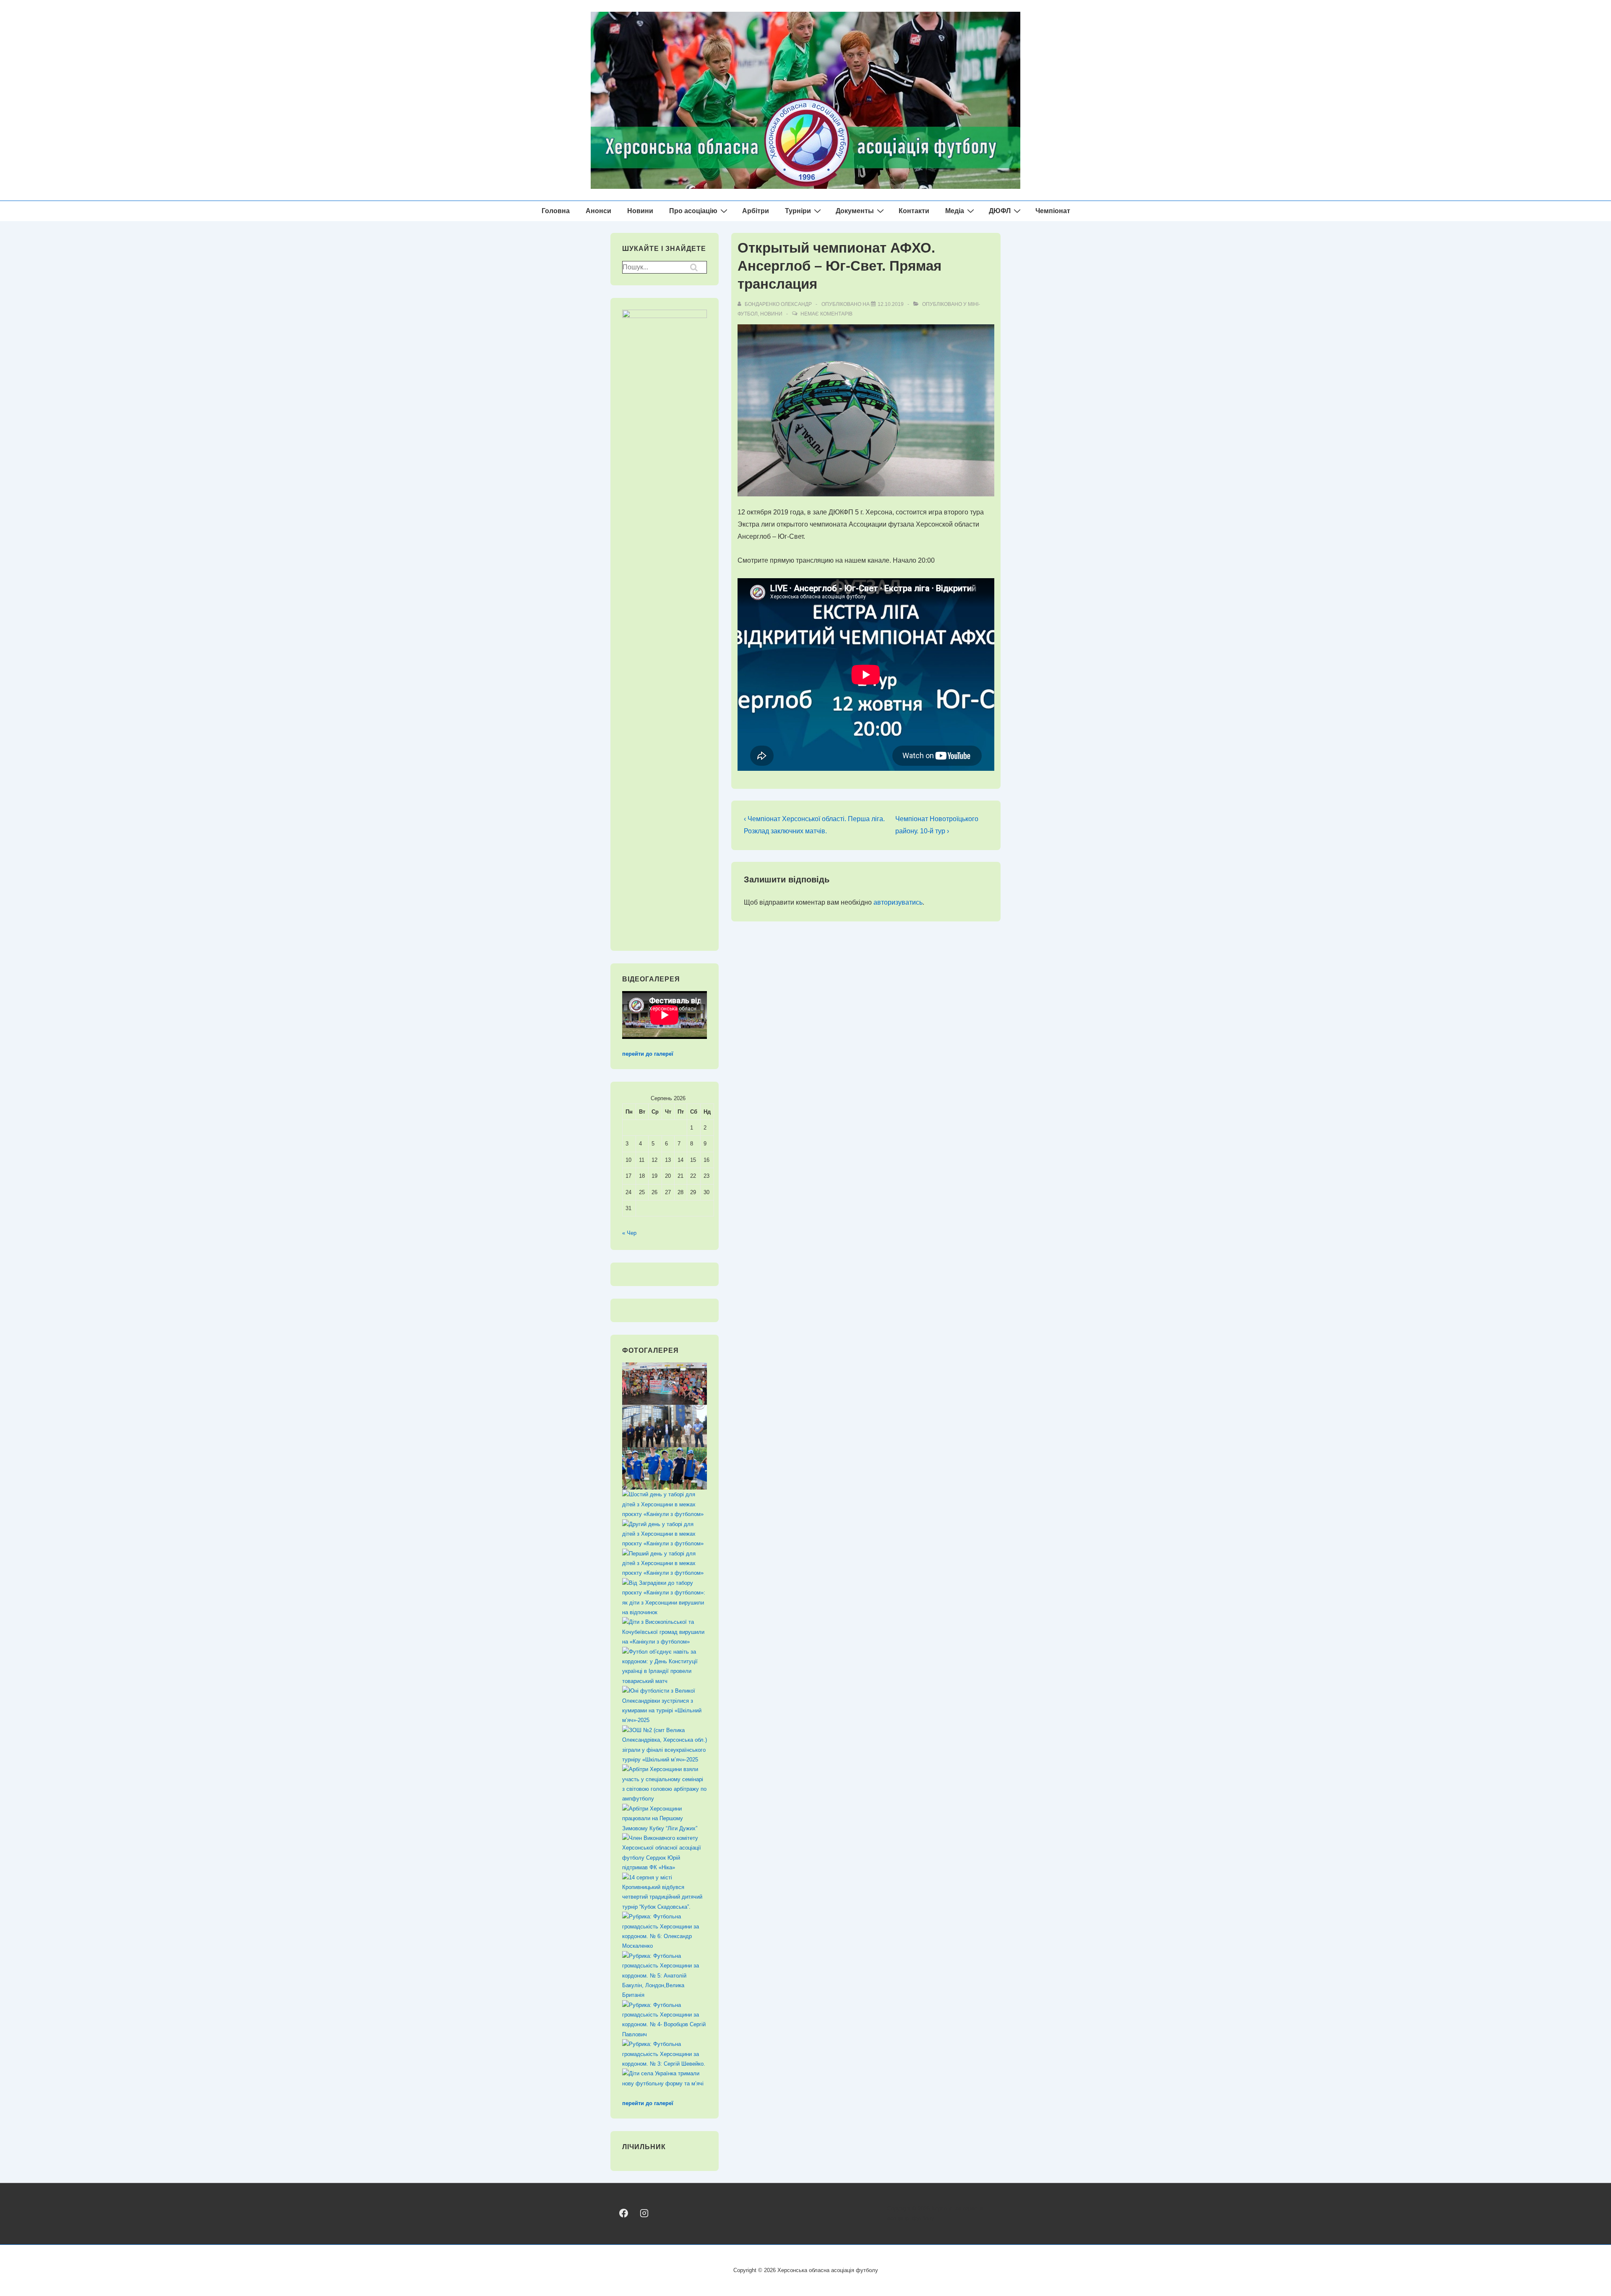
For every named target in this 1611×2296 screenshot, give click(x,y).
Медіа (955, 211)
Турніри (798, 211)
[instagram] (644, 2213)
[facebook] (624, 2213)
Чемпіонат (1053, 211)
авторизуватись (898, 902)
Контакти (914, 211)
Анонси (598, 211)
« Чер (629, 1233)
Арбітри (756, 211)
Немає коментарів (826, 314)
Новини (640, 211)
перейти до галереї (648, 1054)
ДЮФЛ (1000, 211)
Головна (556, 211)
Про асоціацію (693, 211)
